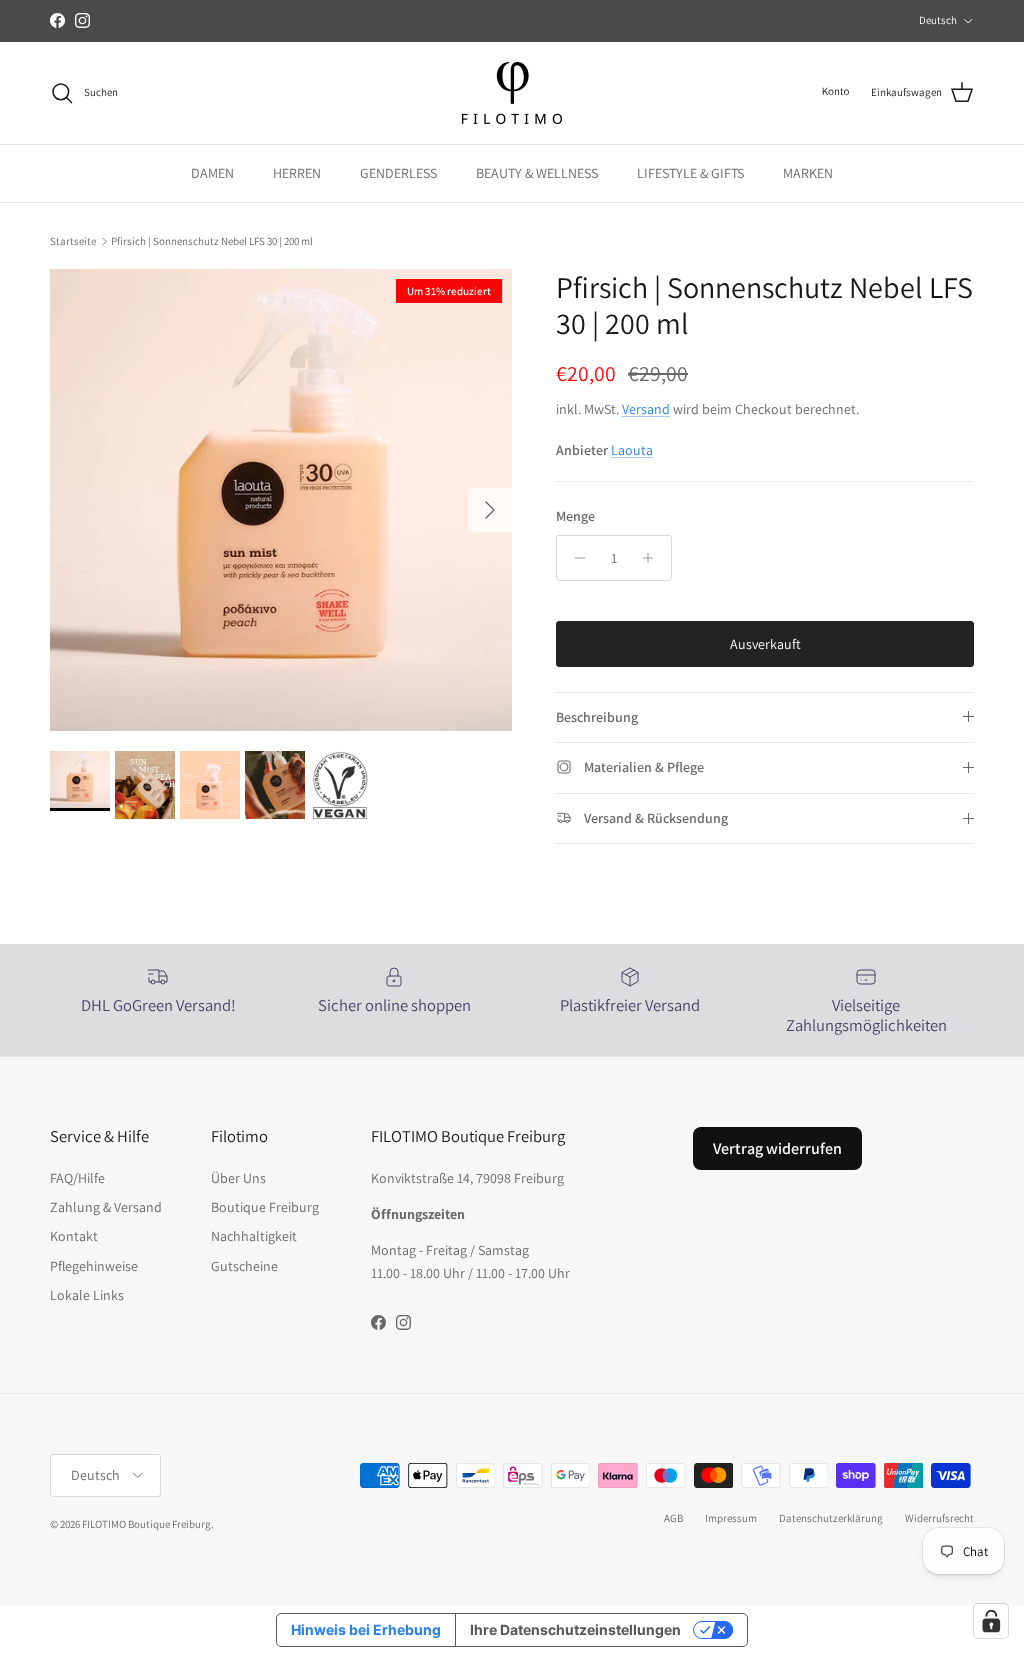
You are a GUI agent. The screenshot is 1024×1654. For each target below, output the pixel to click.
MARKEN (808, 173)
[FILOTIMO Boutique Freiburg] (512, 93)
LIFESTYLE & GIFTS (690, 173)
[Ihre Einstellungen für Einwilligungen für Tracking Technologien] (991, 1621)
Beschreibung (597, 717)
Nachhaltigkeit (254, 1236)
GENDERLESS (398, 173)
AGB (673, 1518)
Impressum (731, 1518)
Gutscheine (244, 1266)
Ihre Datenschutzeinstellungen (575, 1629)
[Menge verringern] (574, 558)
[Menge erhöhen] (653, 558)
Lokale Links (87, 1295)
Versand (646, 409)
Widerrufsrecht (939, 1518)
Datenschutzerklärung (831, 1518)
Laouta (632, 450)
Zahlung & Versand (106, 1207)
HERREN (297, 173)
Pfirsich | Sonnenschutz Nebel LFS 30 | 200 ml (212, 241)
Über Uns (238, 1178)
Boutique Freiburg (265, 1207)
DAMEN (212, 173)
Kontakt (74, 1236)
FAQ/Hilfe (77, 1178)
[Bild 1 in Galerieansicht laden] (281, 500)
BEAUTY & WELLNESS (537, 173)
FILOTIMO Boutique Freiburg (146, 1524)
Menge (575, 516)
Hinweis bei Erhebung (366, 1629)
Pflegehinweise (94, 1266)
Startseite (73, 241)
